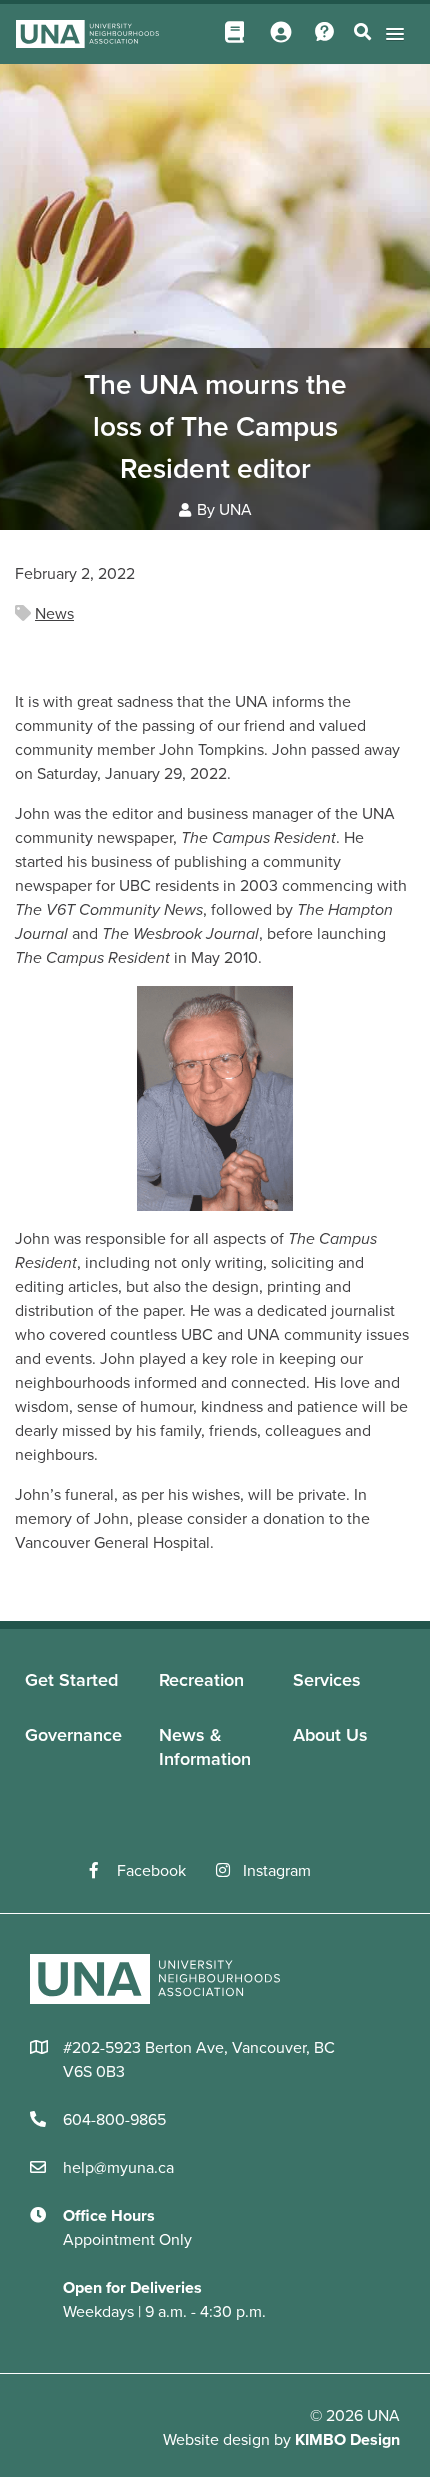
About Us (330, 1735)
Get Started (71, 1680)
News (54, 614)
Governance (73, 1735)
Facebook (151, 1871)
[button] (391, 33)
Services (327, 1680)
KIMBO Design (347, 2440)
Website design (216, 2440)
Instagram (277, 1871)
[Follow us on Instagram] (229, 1871)
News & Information (205, 1746)
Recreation (201, 1680)
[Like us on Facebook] (103, 1871)
